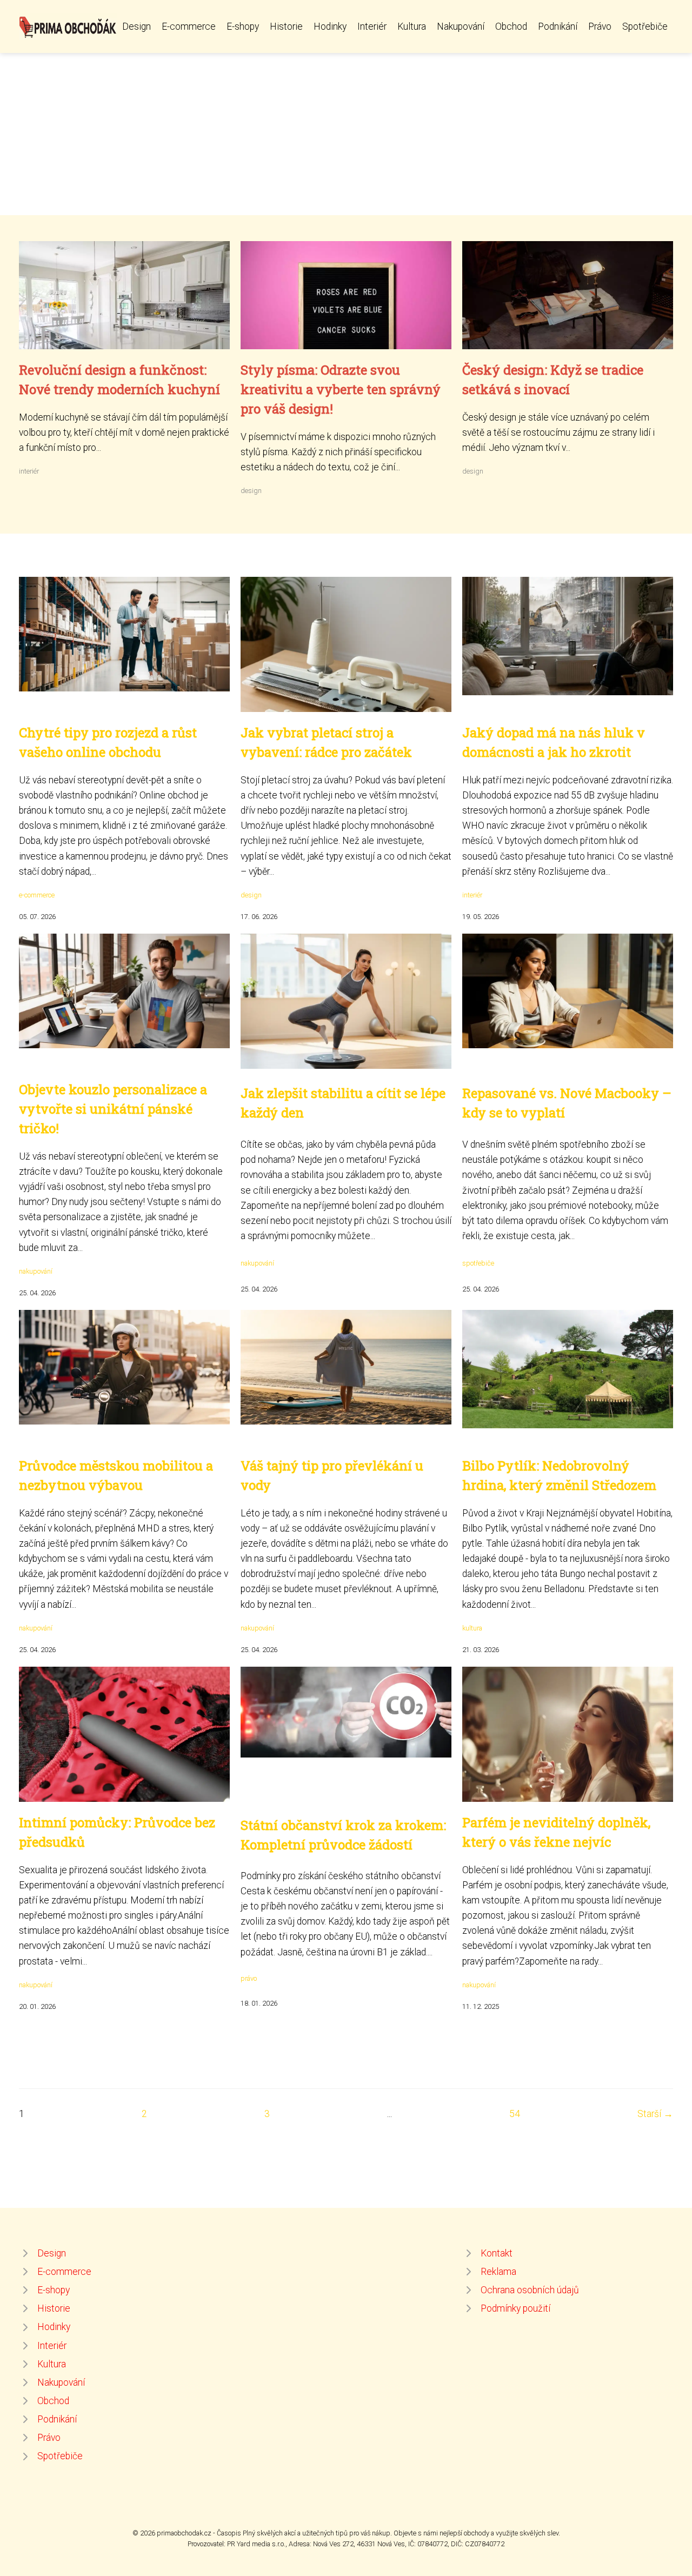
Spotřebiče (645, 26)
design (251, 491)
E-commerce (189, 26)
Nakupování (461, 26)
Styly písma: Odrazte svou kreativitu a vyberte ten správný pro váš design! (341, 389)
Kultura (412, 26)
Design (137, 26)
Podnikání (558, 26)
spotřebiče (478, 1263)
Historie (286, 26)
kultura (472, 1628)
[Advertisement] (346, 134)
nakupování (36, 1271)
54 (515, 2114)
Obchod (511, 26)
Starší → (655, 2114)
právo (249, 1978)
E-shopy (243, 26)
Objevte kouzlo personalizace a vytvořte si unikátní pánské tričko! (113, 1109)
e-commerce (37, 895)
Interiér (372, 26)
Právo (600, 26)
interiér (29, 471)
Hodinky (330, 26)
